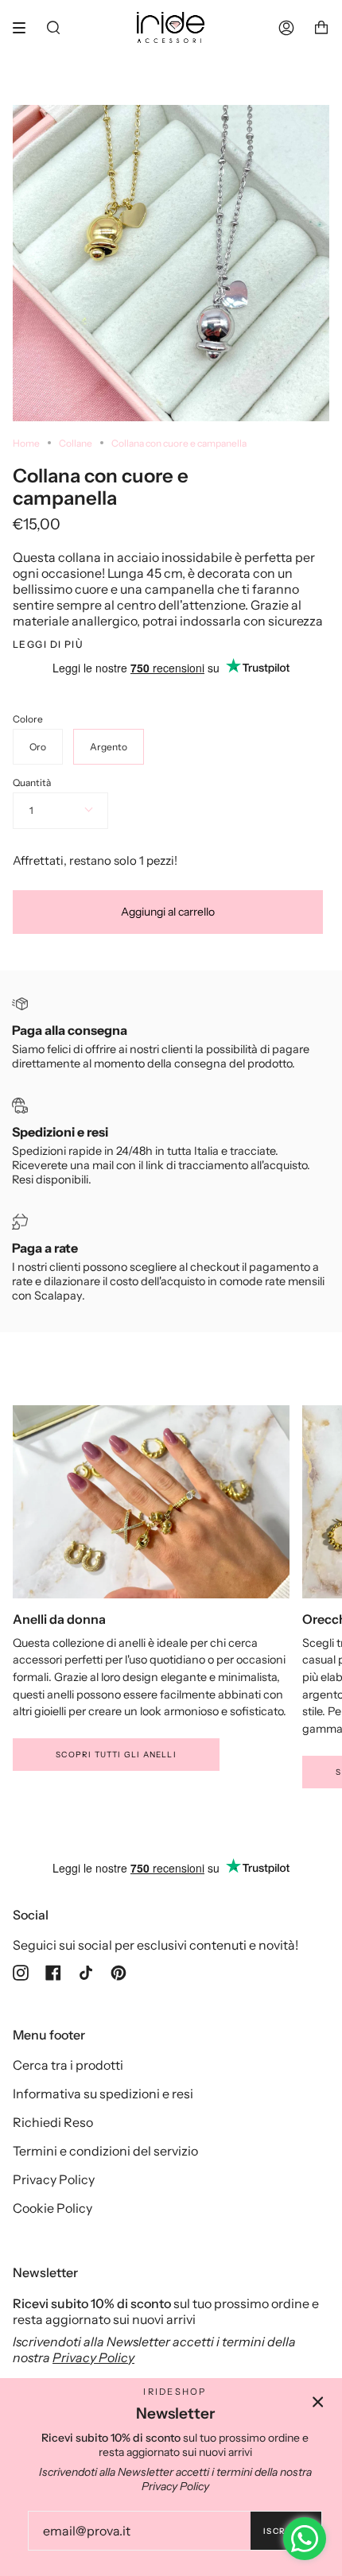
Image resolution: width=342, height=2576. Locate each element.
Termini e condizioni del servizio (105, 2151)
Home (26, 443)
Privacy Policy (54, 2179)
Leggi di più (48, 645)
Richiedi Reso (53, 2122)
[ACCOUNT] (286, 27)
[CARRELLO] (321, 27)
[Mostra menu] (25, 28)
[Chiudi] (318, 2402)
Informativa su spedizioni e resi (103, 2094)
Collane (76, 443)
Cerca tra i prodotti (68, 2065)
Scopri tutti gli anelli (116, 1755)
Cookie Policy (52, 2208)
